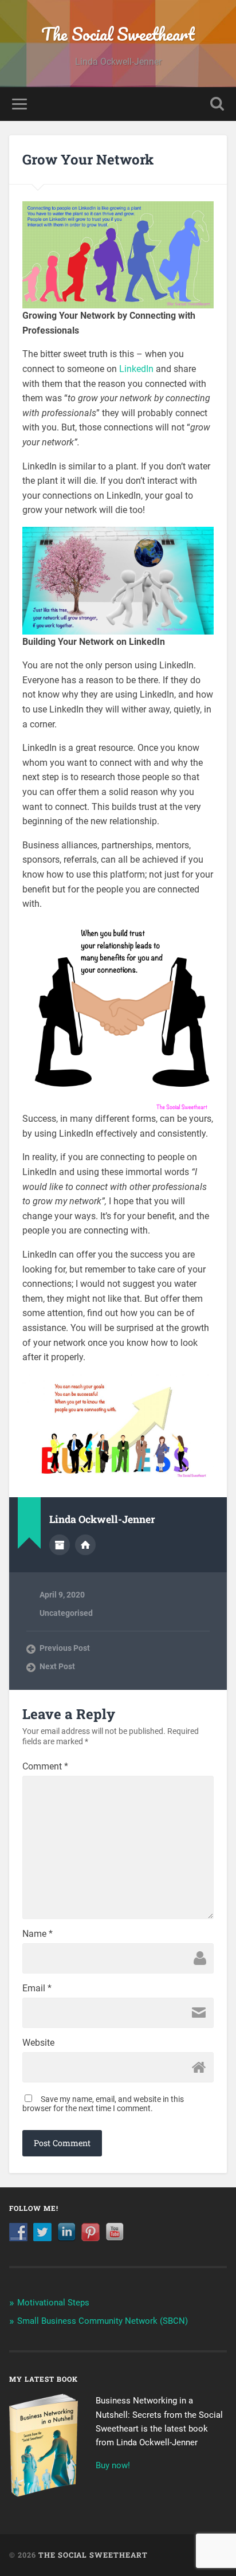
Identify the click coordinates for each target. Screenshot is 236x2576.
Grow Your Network (88, 159)
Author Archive (60, 1545)
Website (38, 2043)
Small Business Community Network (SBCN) (103, 2321)
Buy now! (113, 2465)
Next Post (57, 1666)
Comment (45, 1767)
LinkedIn (136, 369)
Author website (85, 1545)
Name (38, 1934)
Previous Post (65, 1648)
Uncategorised (66, 1613)
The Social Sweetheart (118, 34)
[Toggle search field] (217, 104)
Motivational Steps (53, 2303)
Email (37, 1988)
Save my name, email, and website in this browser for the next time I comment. (103, 2104)
